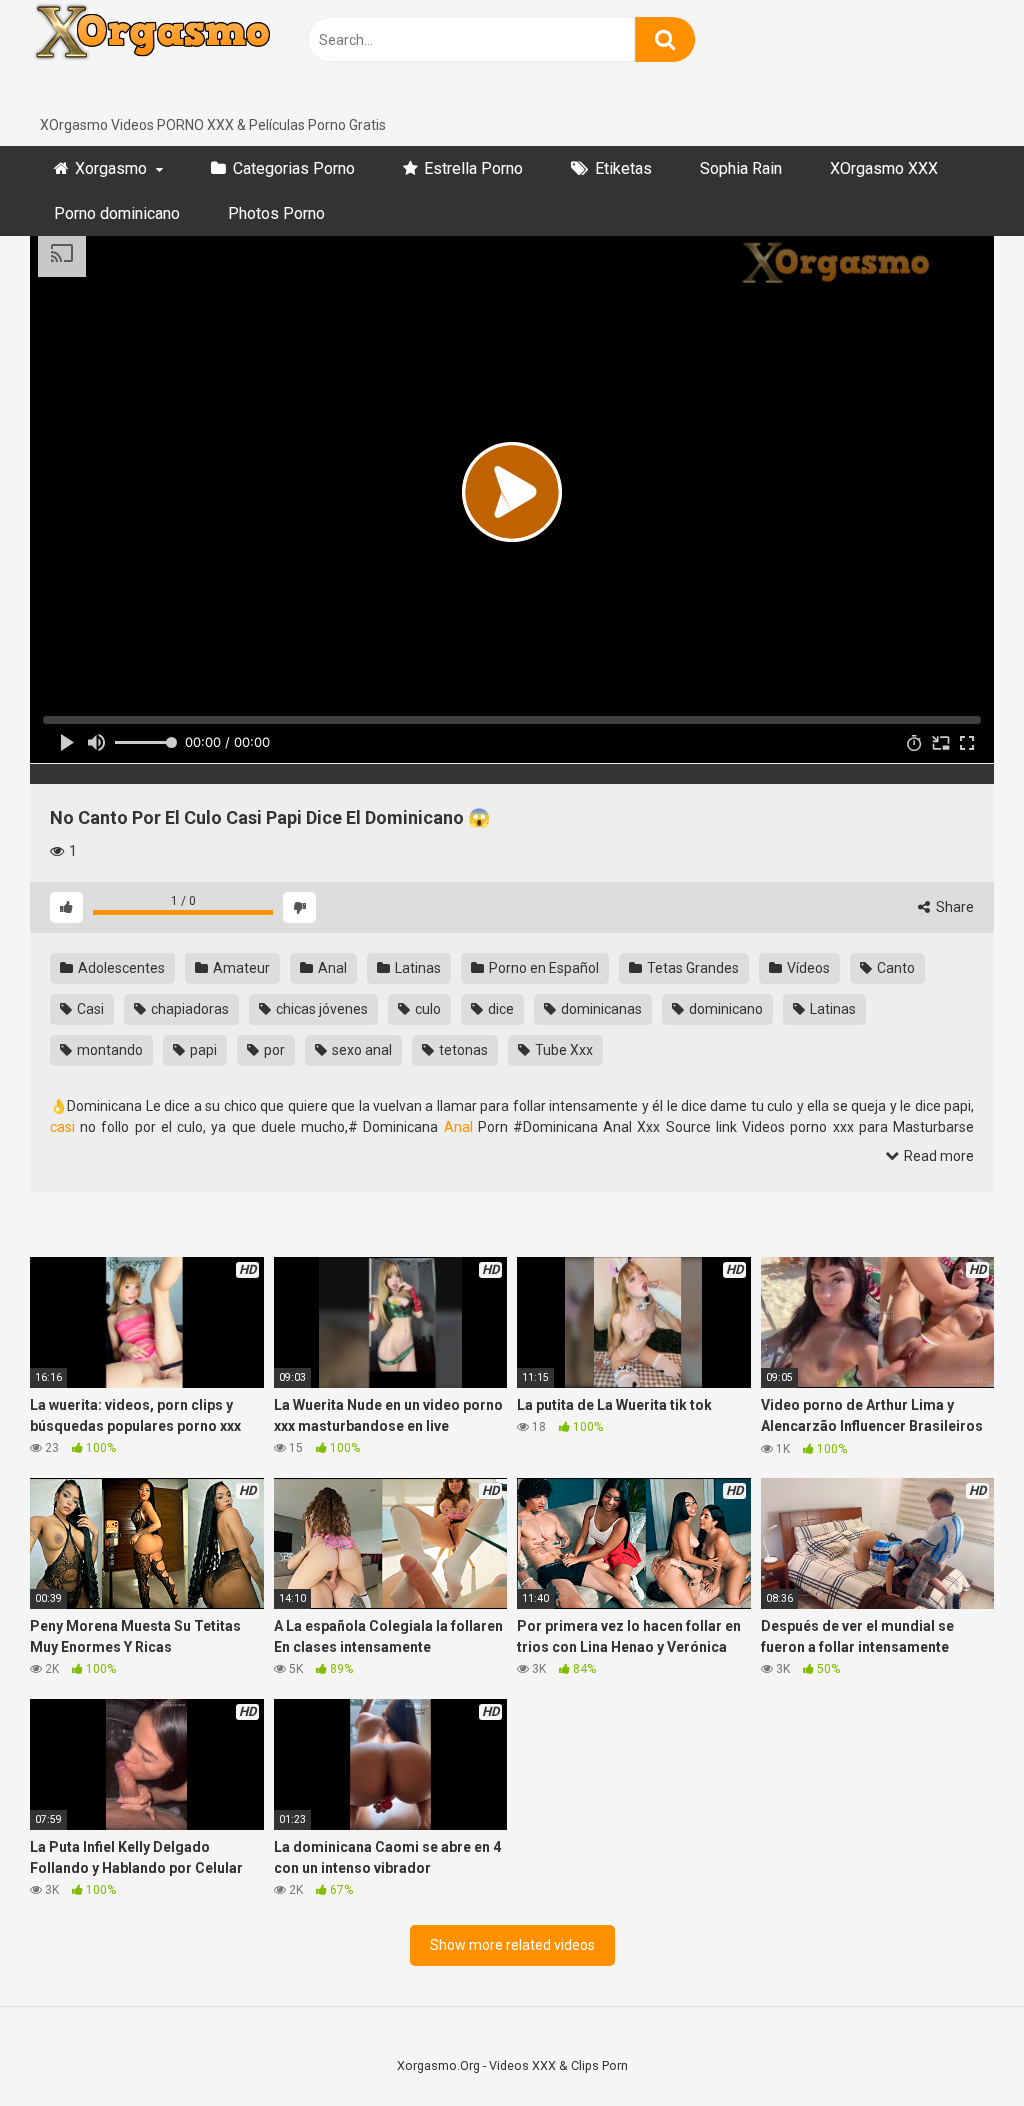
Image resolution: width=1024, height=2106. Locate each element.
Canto (894, 968)
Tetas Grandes (691, 968)
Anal (331, 968)
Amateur (240, 968)
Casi (89, 1009)
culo (426, 1009)
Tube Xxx (562, 1050)
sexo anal (360, 1050)
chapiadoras (188, 1009)
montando (108, 1050)
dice (499, 1009)
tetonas (462, 1050)
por (273, 1050)
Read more (937, 1156)
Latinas (416, 968)
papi (202, 1050)
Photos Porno (276, 213)
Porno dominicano (117, 213)
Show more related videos (512, 1945)
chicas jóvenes (320, 1009)
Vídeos (807, 968)
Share (953, 907)
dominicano (724, 1009)
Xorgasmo (111, 168)
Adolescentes (120, 968)
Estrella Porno (473, 168)
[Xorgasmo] (180, 57)
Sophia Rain (741, 168)
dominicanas (600, 1009)
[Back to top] (957, 2045)
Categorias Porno (294, 168)
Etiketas (623, 168)
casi (62, 1127)
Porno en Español (542, 968)
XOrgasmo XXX (884, 168)
